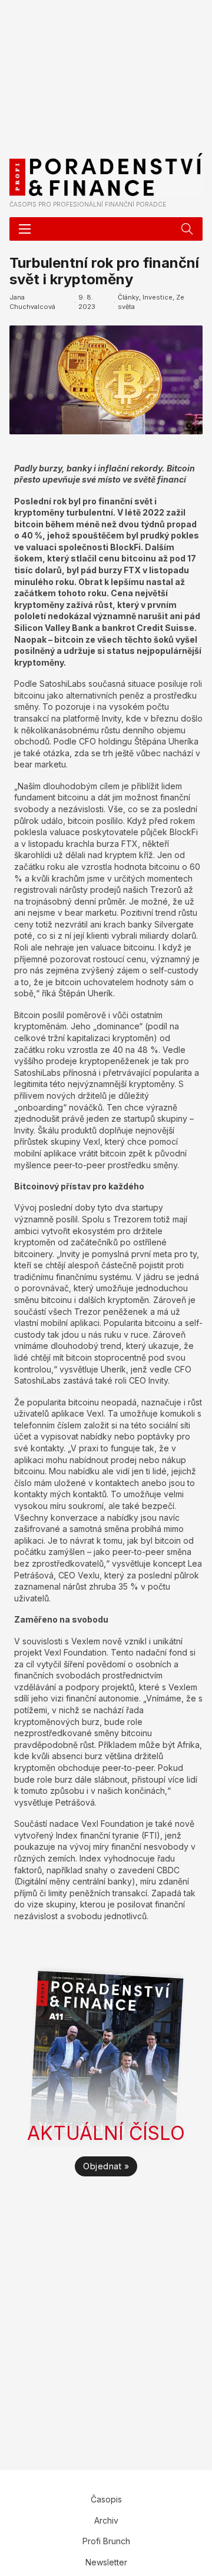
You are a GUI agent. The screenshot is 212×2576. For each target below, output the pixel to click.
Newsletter (106, 2562)
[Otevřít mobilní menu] (25, 229)
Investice (158, 297)
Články (128, 297)
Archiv (106, 2520)
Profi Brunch (106, 2541)
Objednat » (106, 2166)
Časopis (106, 2499)
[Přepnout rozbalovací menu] (187, 229)
